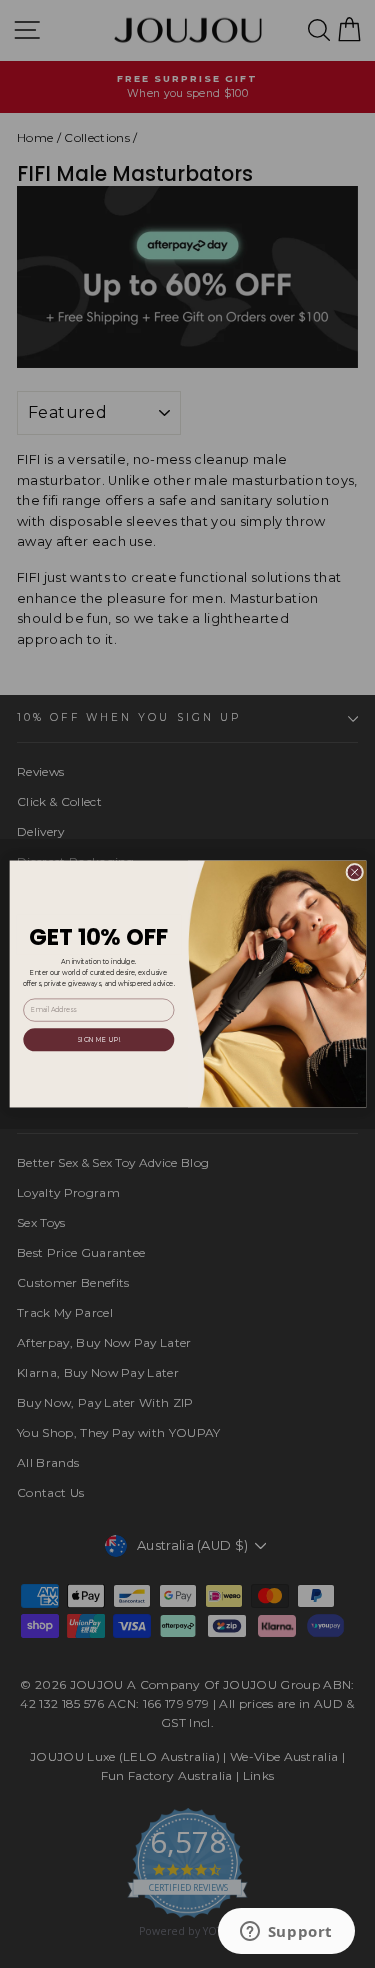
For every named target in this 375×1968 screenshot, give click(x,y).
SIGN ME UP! (98, 1039)
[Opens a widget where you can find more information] (286, 1933)
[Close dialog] (354, 872)
